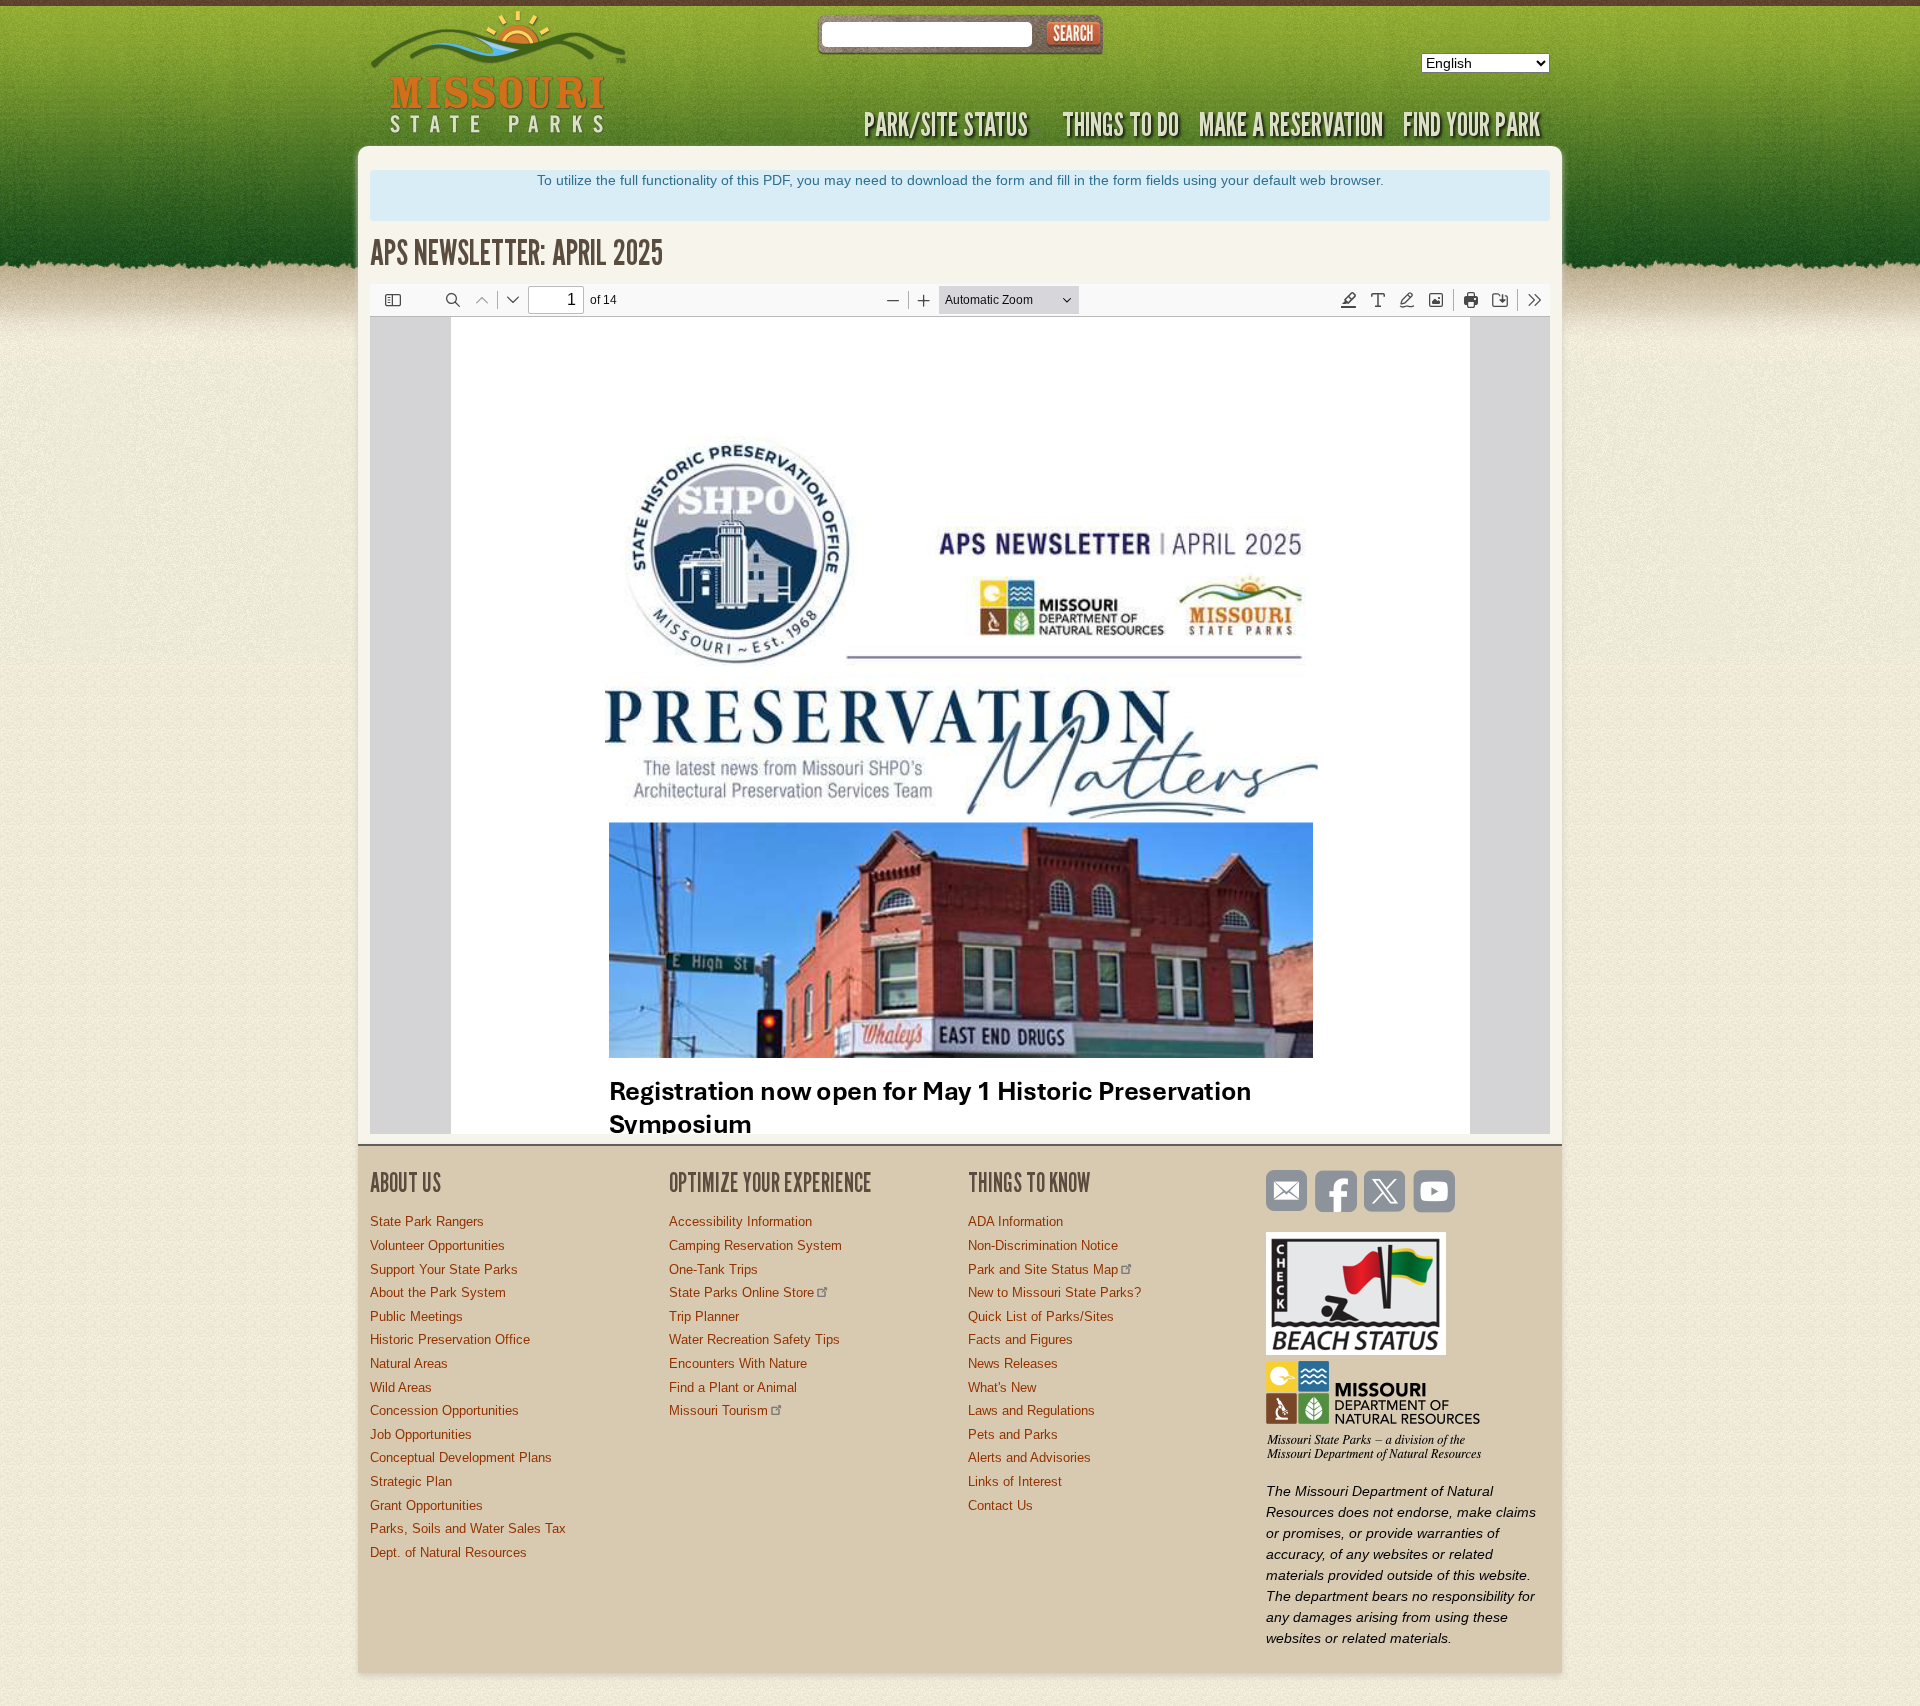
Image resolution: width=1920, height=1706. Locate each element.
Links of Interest (1015, 1481)
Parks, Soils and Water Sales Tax (468, 1528)
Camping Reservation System (755, 1245)
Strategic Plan (411, 1481)
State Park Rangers (427, 1221)
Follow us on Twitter (1383, 1193)
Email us (1282, 1191)
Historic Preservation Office (450, 1339)
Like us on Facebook (1337, 1193)
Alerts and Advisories (1029, 1457)
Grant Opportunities (426, 1505)
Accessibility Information (740, 1221)
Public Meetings (416, 1316)
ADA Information (1015, 1221)
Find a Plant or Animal (733, 1387)
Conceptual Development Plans (461, 1457)
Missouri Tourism (718, 1410)
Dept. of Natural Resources (448, 1552)
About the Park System (438, 1292)
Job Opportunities (421, 1434)
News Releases (1013, 1363)
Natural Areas (409, 1363)
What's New (1002, 1387)
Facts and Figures (1020, 1339)
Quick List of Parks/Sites (1041, 1316)
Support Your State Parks (444, 1269)
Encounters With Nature (738, 1363)
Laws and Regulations (1031, 1410)
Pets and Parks (1013, 1434)
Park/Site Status (946, 124)
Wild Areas (401, 1387)
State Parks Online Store (741, 1292)
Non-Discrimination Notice (1043, 1245)
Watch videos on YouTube (1435, 1193)
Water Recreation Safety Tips (754, 1339)
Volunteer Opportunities (437, 1245)
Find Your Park (1471, 124)
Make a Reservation (1291, 124)
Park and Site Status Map (1043, 1269)
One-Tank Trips (713, 1269)
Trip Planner (704, 1316)
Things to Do (1120, 124)
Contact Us (1000, 1505)
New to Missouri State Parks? (1054, 1292)
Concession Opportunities (444, 1410)
